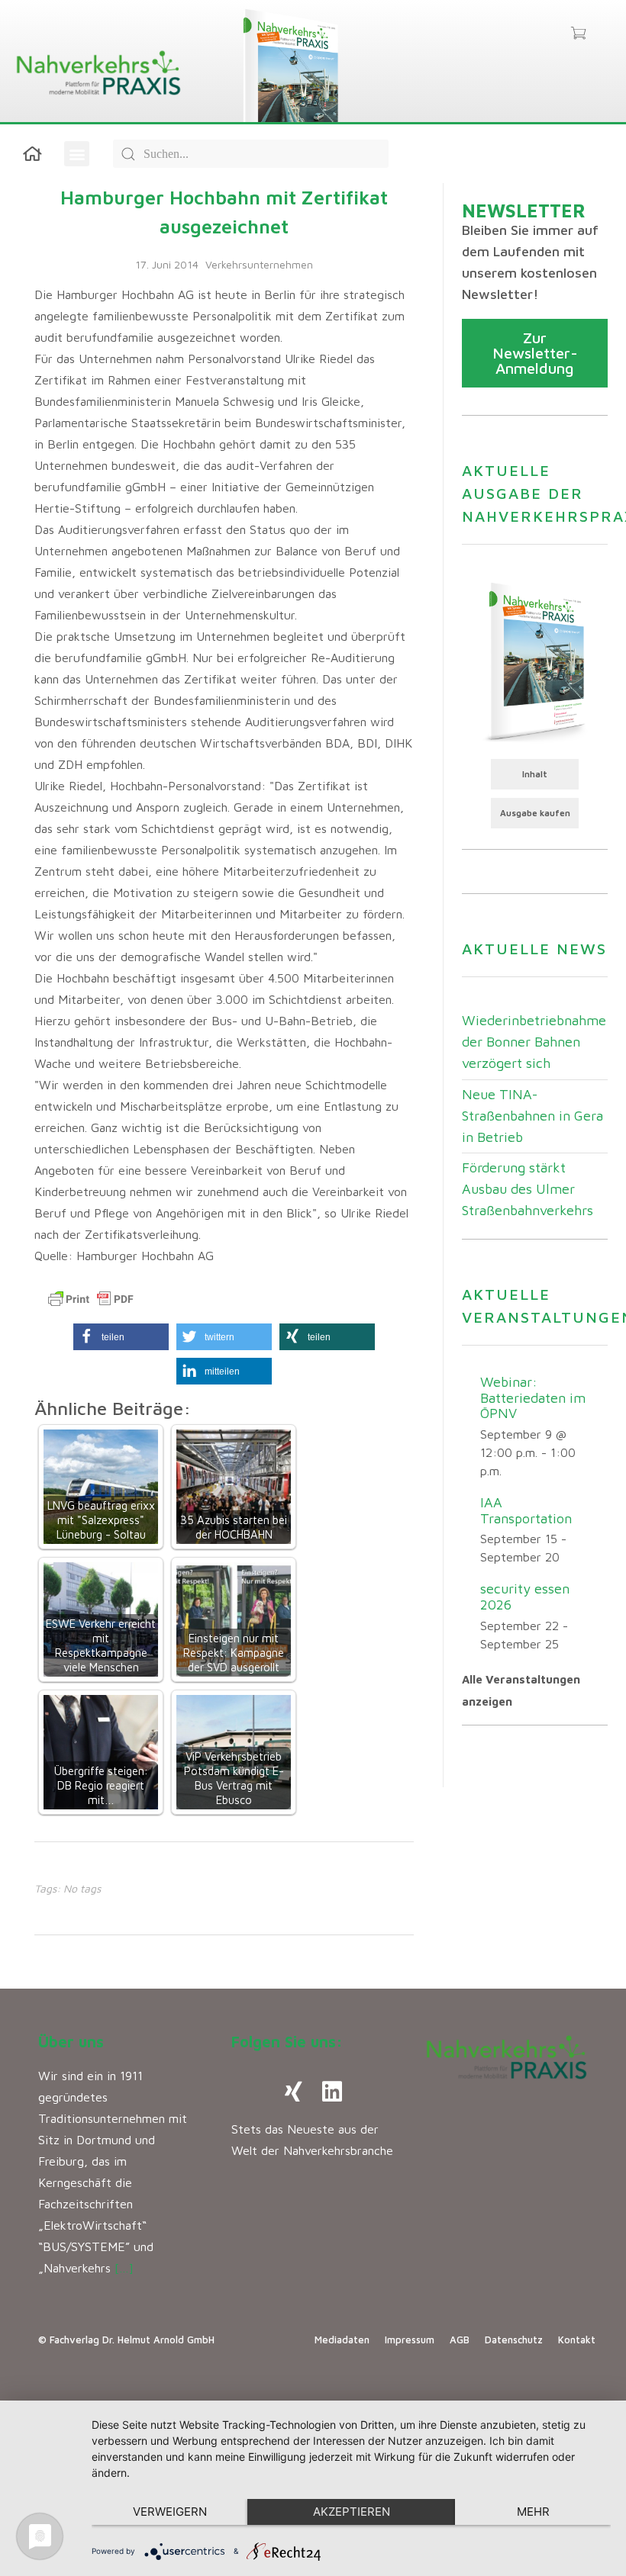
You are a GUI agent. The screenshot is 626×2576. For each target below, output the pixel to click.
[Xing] (294, 2092)
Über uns (71, 2042)
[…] (124, 2268)
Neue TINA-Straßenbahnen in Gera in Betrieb (532, 1116)
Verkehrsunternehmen (259, 264)
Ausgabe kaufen (535, 813)
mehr (533, 2512)
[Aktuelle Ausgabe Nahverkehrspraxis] (535, 661)
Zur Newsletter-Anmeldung (535, 353)
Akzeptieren (352, 2512)
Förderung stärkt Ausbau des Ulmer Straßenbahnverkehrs (528, 1189)
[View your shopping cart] (578, 34)
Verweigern (170, 2512)
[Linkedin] (332, 2092)
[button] (77, 154)
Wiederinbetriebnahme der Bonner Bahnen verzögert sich (534, 1042)
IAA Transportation (526, 1510)
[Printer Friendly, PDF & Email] (91, 1299)
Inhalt (535, 774)
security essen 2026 (525, 1597)
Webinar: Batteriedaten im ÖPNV (533, 1397)
